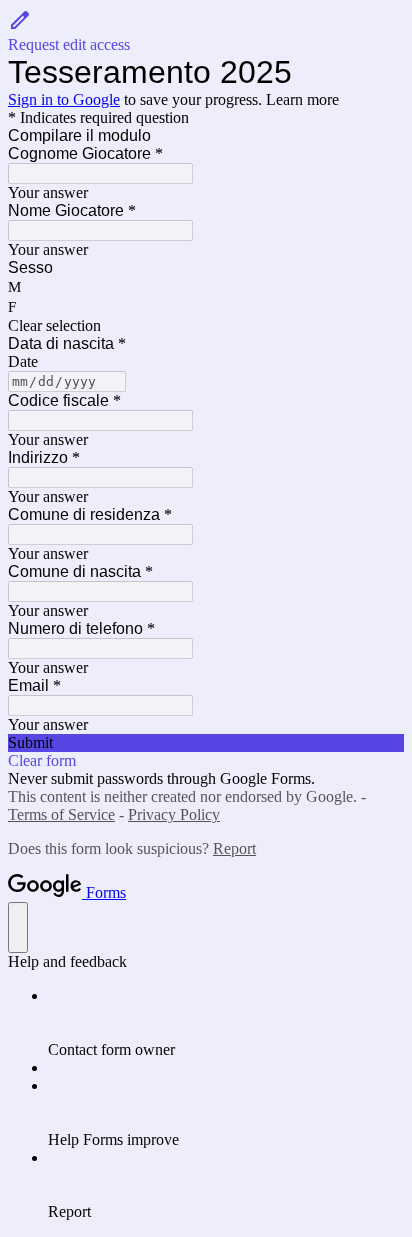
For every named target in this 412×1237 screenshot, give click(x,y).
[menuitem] (226, 1023)
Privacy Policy (174, 814)
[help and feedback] (18, 927)
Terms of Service (61, 814)
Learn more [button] (302, 99)
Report (234, 848)
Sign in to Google (64, 99)
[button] (206, 31)
